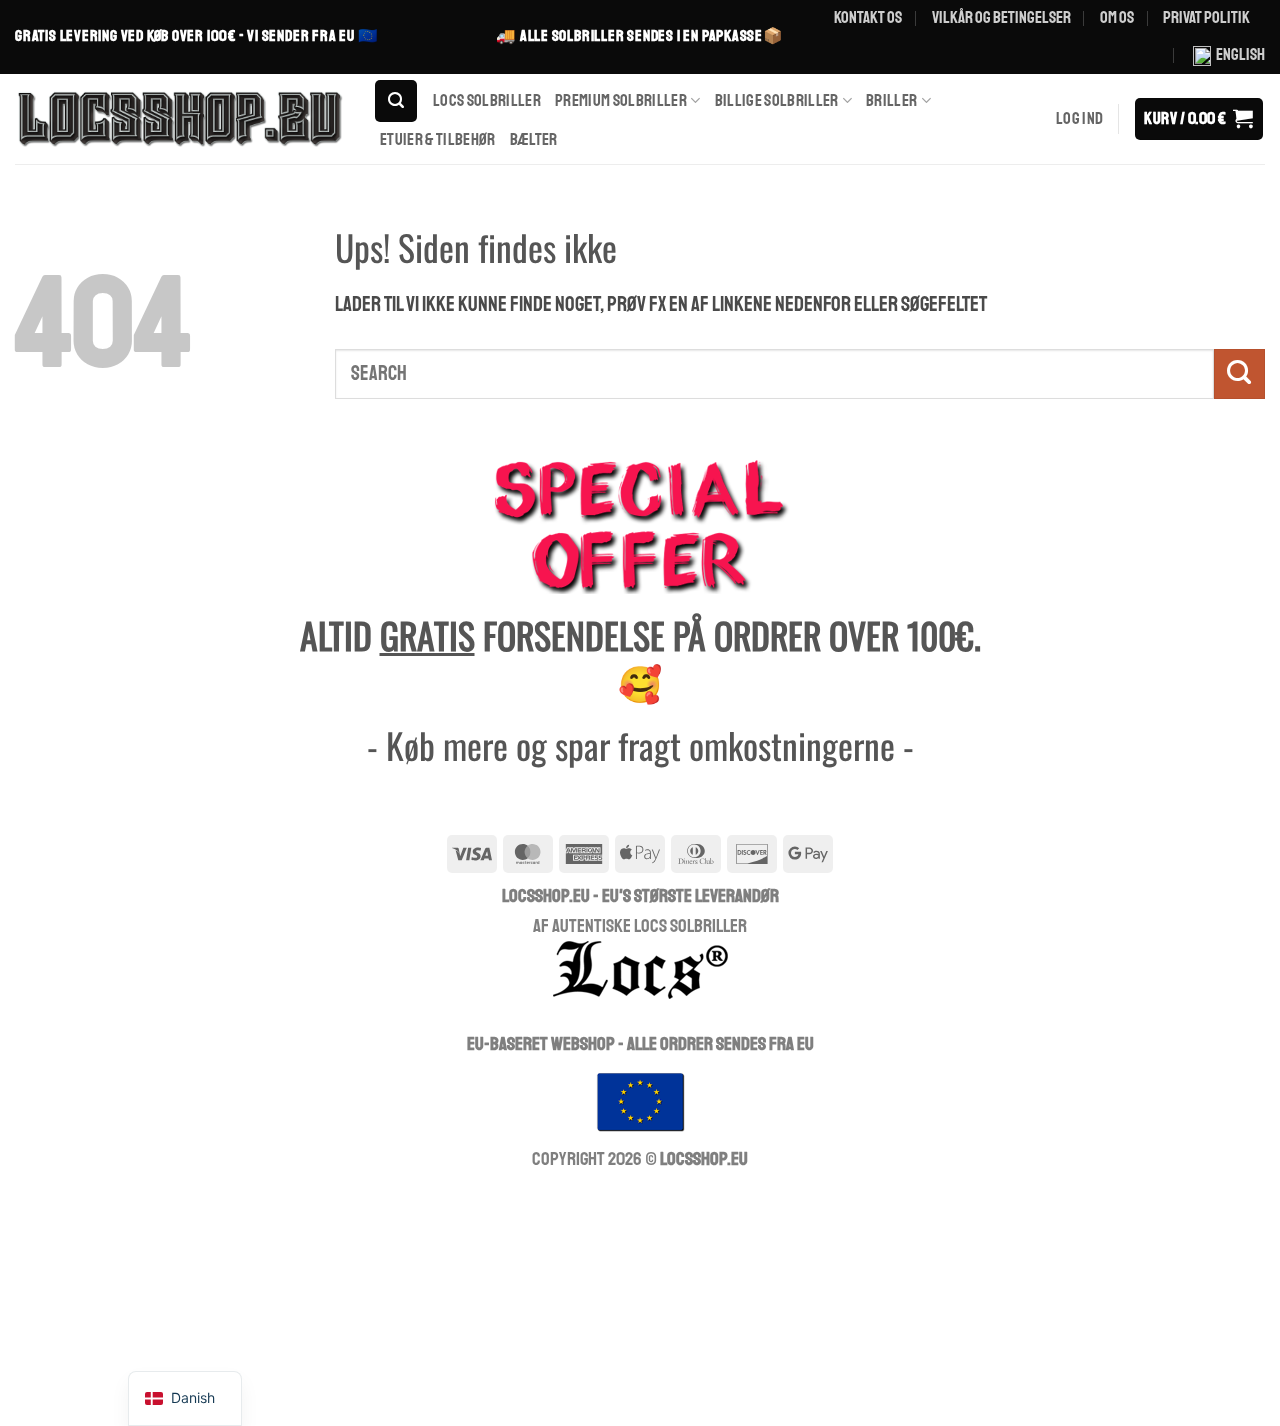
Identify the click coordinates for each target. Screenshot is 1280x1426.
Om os (1117, 17)
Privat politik (1206, 17)
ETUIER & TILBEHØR (438, 139)
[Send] (1239, 374)
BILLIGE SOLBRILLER (777, 100)
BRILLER (891, 100)
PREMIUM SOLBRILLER (621, 100)
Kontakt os (868, 17)
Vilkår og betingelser (1001, 17)
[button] (396, 101)
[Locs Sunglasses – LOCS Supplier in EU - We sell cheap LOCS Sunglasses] (179, 118)
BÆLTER (534, 139)
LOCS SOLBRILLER (487, 100)
